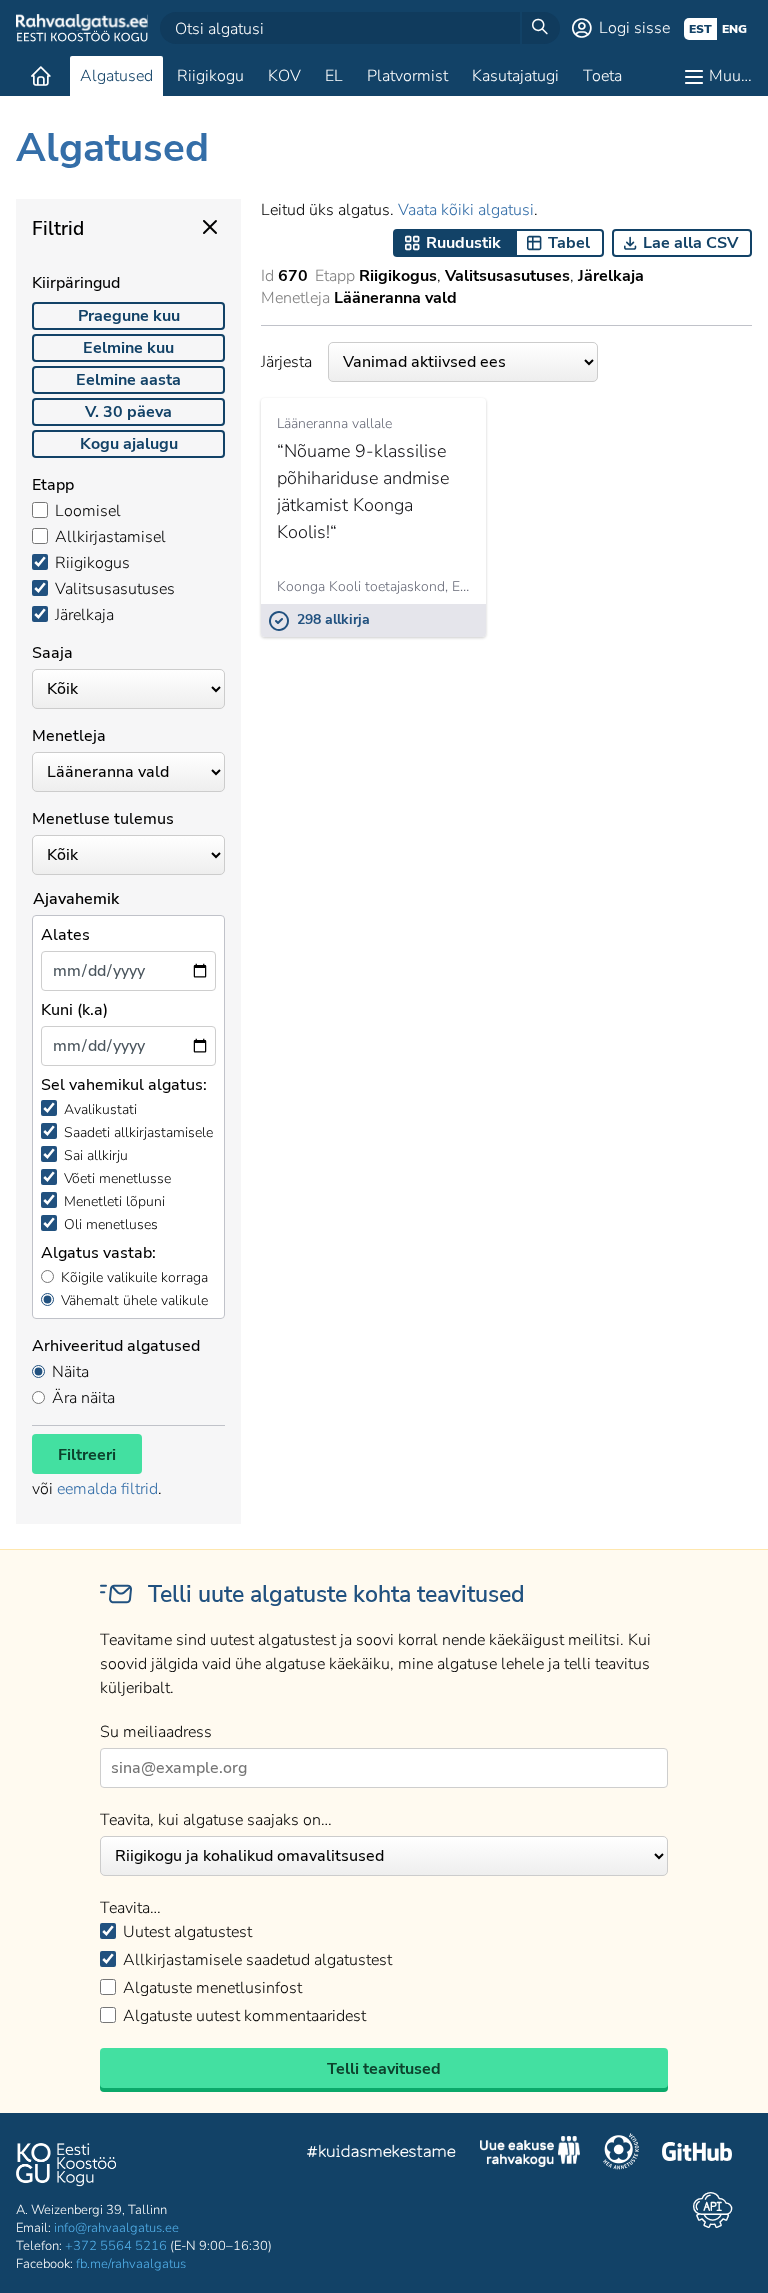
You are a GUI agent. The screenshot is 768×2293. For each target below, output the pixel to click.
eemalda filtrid (107, 1489)
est (700, 29)
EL (334, 76)
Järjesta (286, 362)
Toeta (602, 76)
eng (734, 29)
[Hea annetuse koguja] (621, 2154)
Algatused (116, 76)
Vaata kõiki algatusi (466, 210)
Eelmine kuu (128, 348)
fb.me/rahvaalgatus (131, 2264)
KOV (284, 76)
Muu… (730, 76)
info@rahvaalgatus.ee (116, 2228)
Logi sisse (634, 28)
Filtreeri (87, 1455)
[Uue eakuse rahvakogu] (530, 2154)
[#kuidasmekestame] (382, 2154)
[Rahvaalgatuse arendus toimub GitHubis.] (697, 2154)
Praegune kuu (129, 316)
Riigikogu (210, 76)
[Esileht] (41, 76)
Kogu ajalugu (129, 444)
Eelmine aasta (128, 380)
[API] (712, 2210)
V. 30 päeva (128, 412)
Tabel (569, 243)
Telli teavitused (384, 2069)
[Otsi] (540, 28)
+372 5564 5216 (116, 2246)
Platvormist (407, 76)
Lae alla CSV (690, 243)
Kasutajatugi (515, 76)
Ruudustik (463, 243)
